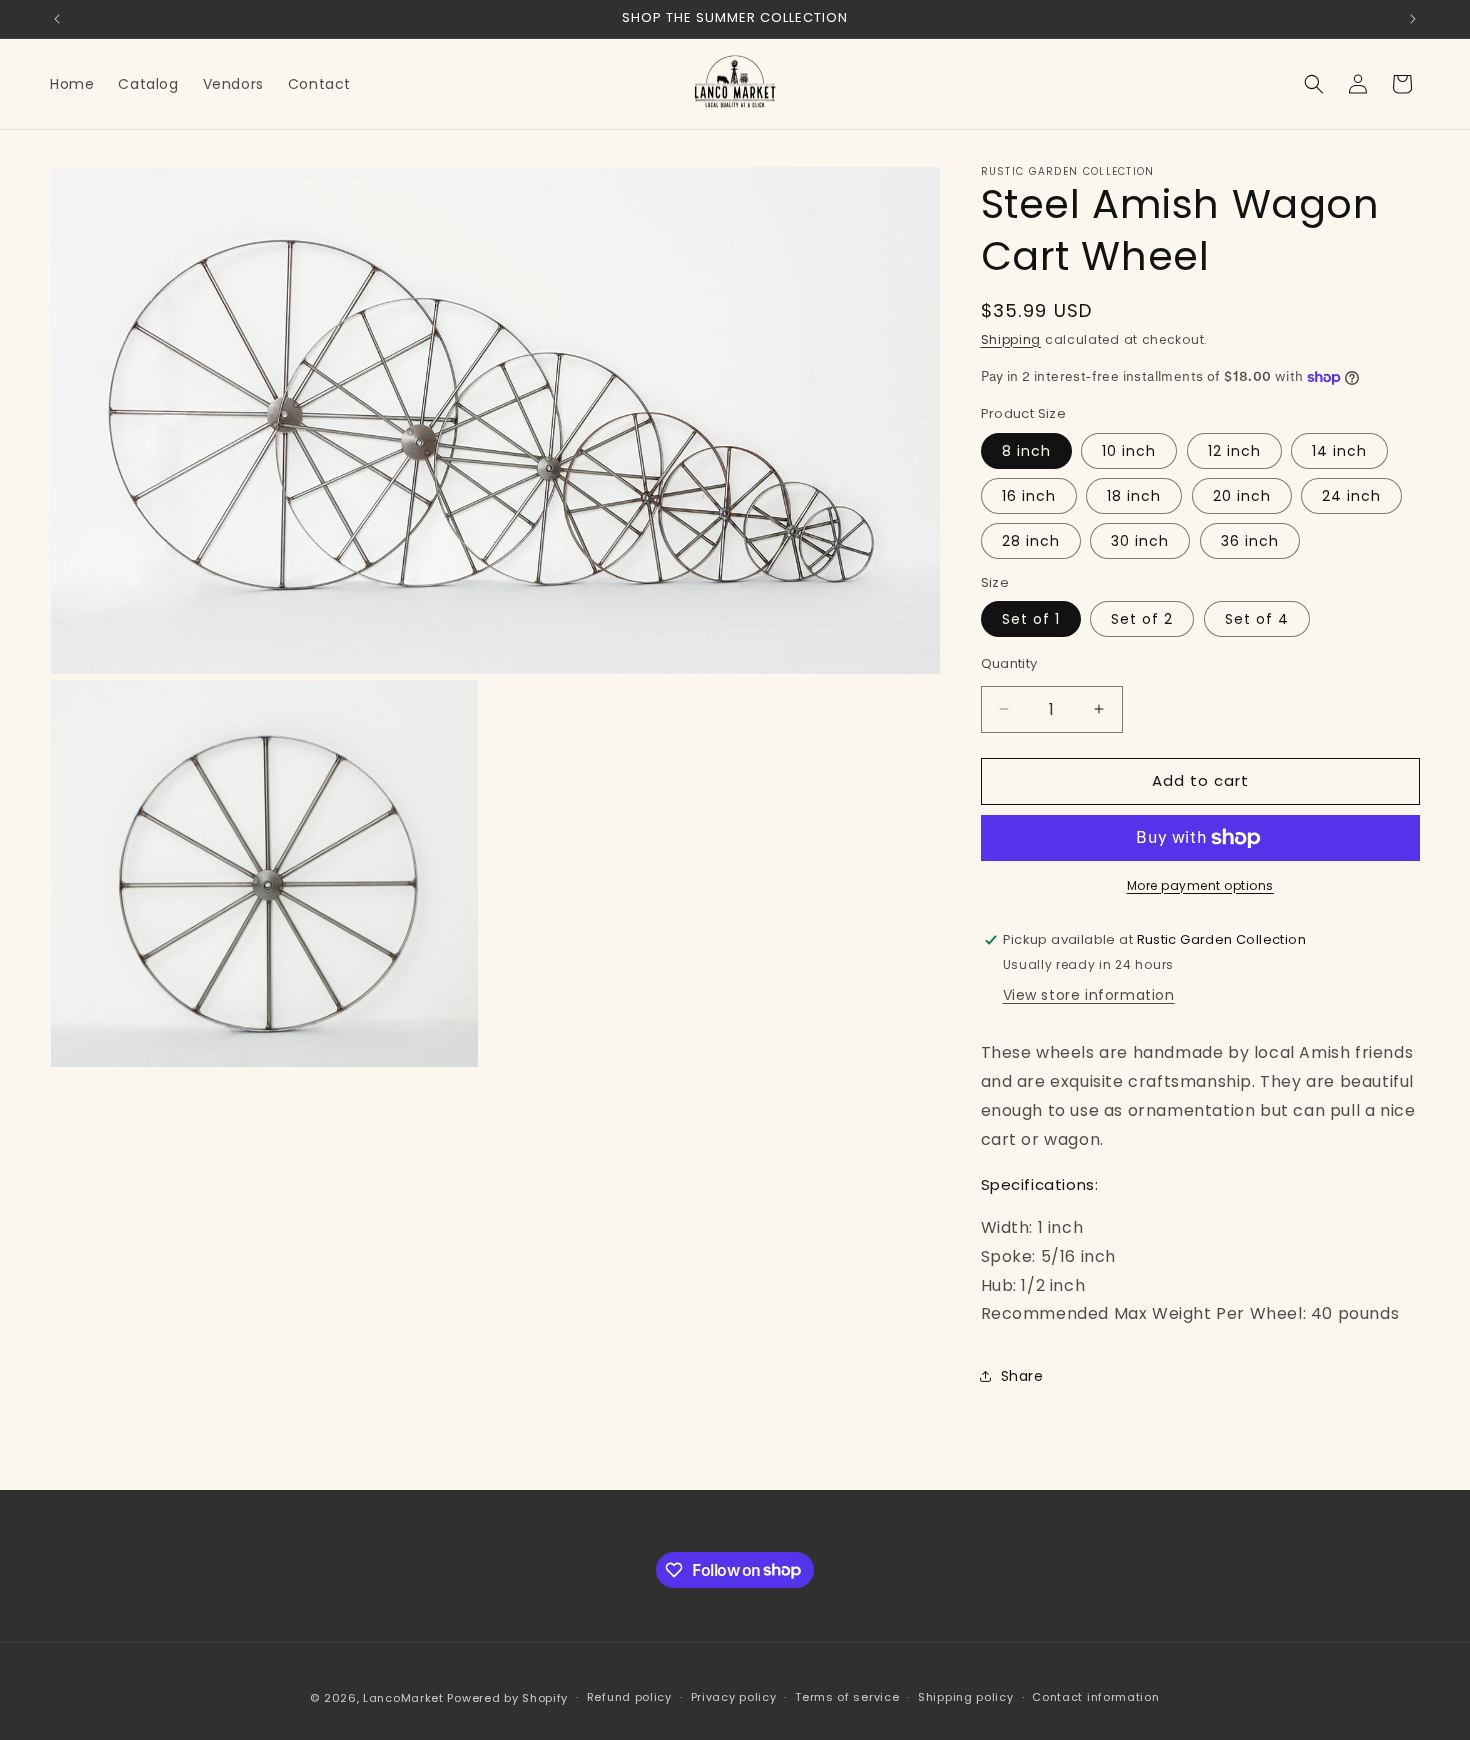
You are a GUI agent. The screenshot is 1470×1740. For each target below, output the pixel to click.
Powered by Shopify (507, 1698)
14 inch (1339, 451)
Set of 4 (1257, 619)
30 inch (1140, 541)
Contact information (1095, 1697)
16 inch (1029, 496)
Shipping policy (966, 1697)
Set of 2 (1142, 619)
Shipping (1011, 339)
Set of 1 (1031, 619)
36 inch (1250, 541)
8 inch (1026, 451)
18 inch (1134, 496)
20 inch (1242, 496)
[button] (1314, 84)
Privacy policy (734, 1697)
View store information (1089, 995)
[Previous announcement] (57, 19)
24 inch (1351, 496)
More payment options (1200, 885)
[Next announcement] (1413, 19)
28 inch (1031, 541)
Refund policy (629, 1697)
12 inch (1234, 451)
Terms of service (847, 1697)
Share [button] (1022, 1376)
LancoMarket (403, 1698)
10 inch (1129, 451)
